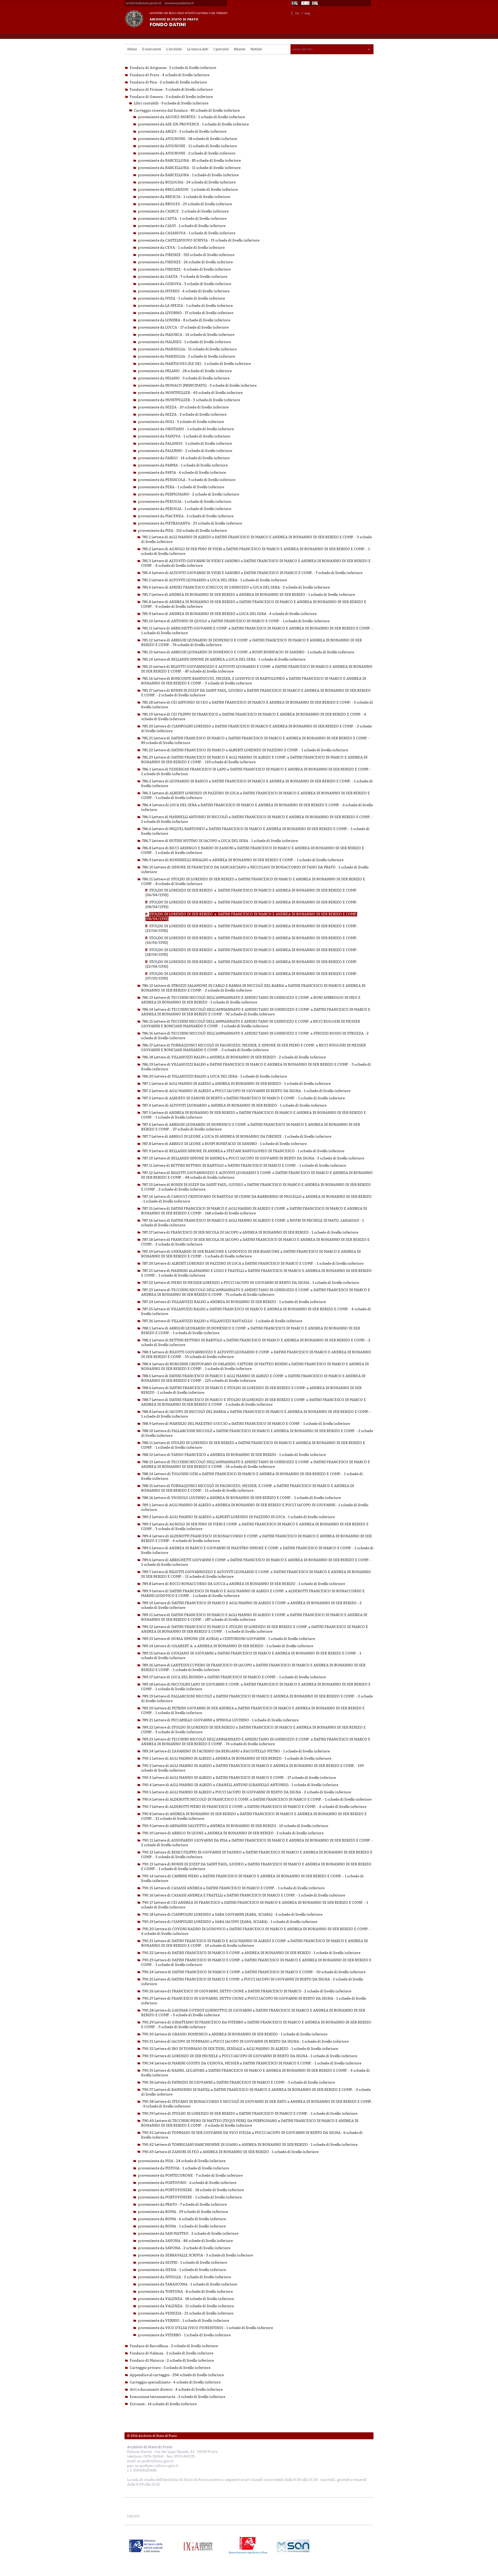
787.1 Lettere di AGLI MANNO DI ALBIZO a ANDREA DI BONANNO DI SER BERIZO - (236, 1084)
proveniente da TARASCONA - (188, 2284)
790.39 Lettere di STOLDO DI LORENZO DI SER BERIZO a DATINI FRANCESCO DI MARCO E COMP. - (250, 2114)
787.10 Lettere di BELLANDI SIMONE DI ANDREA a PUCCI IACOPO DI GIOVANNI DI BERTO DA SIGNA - (253, 1158)
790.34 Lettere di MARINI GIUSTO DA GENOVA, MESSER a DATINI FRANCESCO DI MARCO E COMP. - (252, 2063)
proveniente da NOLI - (181, 422)
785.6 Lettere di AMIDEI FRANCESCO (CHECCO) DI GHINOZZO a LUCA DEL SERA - (236, 587)
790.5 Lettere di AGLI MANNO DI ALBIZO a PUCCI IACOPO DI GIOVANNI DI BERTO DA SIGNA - (247, 1792)
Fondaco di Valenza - (171, 2353)
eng (307, 13)
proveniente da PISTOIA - (184, 2168)
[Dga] (200, 2546)
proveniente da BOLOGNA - (187, 182)
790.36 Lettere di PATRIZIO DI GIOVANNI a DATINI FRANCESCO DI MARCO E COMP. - (238, 2082)
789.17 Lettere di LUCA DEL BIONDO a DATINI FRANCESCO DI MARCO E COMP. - (234, 1677)
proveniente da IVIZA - (181, 298)
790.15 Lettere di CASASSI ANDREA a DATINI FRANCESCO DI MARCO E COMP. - (233, 1888)
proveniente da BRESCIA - (184, 197)
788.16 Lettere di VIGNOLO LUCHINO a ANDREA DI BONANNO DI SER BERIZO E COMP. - (241, 1498)
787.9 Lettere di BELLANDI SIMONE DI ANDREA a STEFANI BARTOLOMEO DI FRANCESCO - (243, 1151)
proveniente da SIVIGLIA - (184, 2277)
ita (297, 13)
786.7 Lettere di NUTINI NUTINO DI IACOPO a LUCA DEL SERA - (220, 841)
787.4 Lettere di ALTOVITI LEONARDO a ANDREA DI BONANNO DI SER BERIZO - (234, 1105)
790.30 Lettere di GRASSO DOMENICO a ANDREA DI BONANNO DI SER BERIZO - (235, 2034)
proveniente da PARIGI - (184, 458)
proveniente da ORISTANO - (186, 429)
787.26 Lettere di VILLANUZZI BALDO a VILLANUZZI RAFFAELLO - (222, 1321)
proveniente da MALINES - (184, 342)
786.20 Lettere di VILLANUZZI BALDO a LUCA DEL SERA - (215, 1076)
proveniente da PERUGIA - (185, 502)
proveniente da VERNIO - (184, 2321)
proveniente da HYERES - (184, 291)
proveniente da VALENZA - (186, 2299)
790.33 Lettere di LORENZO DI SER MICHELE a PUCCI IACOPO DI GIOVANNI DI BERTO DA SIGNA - (250, 2056)
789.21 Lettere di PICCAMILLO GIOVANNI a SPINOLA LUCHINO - (220, 1720)
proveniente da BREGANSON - (188, 190)
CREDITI (133, 2516)
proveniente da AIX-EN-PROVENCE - (193, 124)
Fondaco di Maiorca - (172, 2361)
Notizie (256, 49)
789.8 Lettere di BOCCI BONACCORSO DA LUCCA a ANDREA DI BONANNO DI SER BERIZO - (244, 1584)
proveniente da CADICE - (183, 211)
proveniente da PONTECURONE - (190, 2175)
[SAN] (292, 2546)
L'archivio (174, 49)
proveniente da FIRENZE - (186, 255)
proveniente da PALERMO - (185, 451)
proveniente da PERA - (181, 487)
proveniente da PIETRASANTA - (190, 523)
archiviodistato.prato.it (144, 3)
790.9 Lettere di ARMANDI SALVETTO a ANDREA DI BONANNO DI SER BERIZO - (235, 1826)
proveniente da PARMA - (183, 465)
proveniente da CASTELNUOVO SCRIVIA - (199, 240)
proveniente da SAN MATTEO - (188, 2234)
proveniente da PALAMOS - (185, 444)
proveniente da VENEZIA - (186, 2313)
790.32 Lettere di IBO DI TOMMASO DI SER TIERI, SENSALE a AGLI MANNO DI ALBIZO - (240, 2049)
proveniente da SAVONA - (185, 2241)
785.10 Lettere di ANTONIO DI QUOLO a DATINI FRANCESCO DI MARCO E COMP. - (236, 621)
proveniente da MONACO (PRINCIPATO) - (197, 385)
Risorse (240, 49)
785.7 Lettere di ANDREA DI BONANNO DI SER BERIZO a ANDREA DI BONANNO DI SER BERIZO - (248, 595)
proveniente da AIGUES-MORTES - (191, 117)
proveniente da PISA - (182, 531)
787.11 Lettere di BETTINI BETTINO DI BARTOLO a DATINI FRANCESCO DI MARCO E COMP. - (244, 1166)
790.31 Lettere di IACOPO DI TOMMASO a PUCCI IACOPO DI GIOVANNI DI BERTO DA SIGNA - (245, 2041)
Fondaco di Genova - (171, 97)
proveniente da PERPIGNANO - (189, 494)
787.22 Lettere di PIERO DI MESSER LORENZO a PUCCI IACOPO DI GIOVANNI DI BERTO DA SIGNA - (251, 1283)
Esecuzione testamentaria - (177, 2397)
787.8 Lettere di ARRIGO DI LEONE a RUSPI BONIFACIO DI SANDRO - (224, 1144)
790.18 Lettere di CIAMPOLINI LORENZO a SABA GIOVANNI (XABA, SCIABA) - (232, 1915)
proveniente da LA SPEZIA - (185, 306)
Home (132, 49)
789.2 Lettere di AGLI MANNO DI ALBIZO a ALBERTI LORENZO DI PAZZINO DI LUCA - (238, 1517)
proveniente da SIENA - (182, 2270)
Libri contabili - (171, 103)
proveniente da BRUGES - (185, 204)
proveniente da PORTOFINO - (187, 2183)
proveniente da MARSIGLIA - (187, 349)
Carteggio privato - (170, 2368)
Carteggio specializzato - (175, 2382)
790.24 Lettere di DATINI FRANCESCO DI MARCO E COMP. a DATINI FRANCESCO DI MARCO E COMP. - (254, 1972)
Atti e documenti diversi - (176, 2390)
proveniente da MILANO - (185, 371)
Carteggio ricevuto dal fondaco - (187, 111)
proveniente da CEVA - (181, 248)
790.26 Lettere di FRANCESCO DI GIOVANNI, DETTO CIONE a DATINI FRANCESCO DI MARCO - (247, 1991)
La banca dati (198, 49)
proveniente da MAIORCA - (186, 335)
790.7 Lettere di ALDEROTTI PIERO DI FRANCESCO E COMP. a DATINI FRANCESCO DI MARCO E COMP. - (254, 1807)
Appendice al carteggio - (177, 2375)
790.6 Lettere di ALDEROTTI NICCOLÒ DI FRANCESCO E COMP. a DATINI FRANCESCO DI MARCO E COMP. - (257, 1799)
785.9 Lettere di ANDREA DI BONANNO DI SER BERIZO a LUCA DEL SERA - (229, 614)
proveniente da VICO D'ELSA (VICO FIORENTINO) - (205, 2328)
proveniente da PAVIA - (182, 473)
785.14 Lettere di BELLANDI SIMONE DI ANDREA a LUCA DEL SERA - (224, 659)
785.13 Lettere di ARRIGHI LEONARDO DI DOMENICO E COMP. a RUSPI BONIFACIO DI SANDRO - (248, 652)
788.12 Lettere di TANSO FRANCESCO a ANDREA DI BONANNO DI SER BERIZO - (234, 1455)
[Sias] (315, 3)
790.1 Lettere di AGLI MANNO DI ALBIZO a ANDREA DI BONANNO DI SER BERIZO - (237, 1758)
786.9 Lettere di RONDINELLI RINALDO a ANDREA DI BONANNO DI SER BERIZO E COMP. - (243, 860)
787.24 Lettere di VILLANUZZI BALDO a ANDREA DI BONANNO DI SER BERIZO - (234, 1302)
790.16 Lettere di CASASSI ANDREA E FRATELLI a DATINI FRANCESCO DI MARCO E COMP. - (244, 1895)
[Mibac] (295, 3)
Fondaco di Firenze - (171, 90)
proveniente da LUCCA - (183, 327)
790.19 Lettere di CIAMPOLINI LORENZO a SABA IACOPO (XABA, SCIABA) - (230, 1922)
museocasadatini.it (179, 3)
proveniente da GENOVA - (185, 284)
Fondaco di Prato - (170, 75)
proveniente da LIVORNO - (186, 313)
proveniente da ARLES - (182, 132)
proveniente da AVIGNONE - (188, 139)
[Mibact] (146, 2546)
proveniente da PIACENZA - (186, 516)
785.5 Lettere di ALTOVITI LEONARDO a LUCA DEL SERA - (215, 580)
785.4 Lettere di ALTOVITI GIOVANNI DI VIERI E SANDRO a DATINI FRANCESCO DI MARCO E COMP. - (252, 573)
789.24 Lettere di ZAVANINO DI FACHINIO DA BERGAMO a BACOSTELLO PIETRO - (236, 1751)
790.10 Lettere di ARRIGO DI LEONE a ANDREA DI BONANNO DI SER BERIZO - (233, 1833)
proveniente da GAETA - (183, 277)
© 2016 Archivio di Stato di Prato (152, 2436)
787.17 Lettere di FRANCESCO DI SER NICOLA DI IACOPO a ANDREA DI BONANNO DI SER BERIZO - (250, 1232)
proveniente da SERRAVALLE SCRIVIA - (195, 2255)
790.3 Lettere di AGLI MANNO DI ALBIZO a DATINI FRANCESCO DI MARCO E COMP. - (239, 1778)
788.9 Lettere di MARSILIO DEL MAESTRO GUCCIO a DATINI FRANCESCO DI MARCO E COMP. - (246, 1424)
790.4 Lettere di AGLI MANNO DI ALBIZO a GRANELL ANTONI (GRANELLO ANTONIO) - (240, 1785)
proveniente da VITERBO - (184, 2335)
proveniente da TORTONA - (185, 2292)
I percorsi (221, 49)
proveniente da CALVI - (182, 226)
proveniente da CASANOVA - (187, 233)
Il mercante (152, 49)
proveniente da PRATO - (182, 2205)
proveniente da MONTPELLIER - (190, 393)
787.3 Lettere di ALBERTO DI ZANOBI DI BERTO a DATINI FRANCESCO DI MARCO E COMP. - (243, 1098)
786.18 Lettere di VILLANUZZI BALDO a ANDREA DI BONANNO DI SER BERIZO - (234, 1057)
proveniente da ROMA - (183, 2212)
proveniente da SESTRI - (182, 2263)
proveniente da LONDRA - (184, 320)
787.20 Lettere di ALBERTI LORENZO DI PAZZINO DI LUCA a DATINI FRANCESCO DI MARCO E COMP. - (253, 1264)
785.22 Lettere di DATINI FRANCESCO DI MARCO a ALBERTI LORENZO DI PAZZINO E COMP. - (245, 750)
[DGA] (305, 3)
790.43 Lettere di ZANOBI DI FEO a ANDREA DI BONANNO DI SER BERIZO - (230, 2152)
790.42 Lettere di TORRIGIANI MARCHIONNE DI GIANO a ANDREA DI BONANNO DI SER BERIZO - (250, 2145)
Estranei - (163, 2404)
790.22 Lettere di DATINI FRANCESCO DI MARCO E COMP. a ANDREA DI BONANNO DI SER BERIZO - (251, 1953)
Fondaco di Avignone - (173, 68)
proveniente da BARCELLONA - (189, 161)
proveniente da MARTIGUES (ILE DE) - (194, 364)
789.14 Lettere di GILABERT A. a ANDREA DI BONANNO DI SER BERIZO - (228, 1646)
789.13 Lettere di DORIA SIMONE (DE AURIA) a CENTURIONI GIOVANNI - (229, 1639)
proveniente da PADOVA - (184, 436)
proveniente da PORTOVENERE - (191, 2190)
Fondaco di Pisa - (168, 82)
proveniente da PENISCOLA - (187, 480)
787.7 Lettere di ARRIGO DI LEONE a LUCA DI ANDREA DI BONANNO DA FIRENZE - (237, 1137)
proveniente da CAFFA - (182, 219)
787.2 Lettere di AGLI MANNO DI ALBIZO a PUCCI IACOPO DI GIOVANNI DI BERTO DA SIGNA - (246, 1091)
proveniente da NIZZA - (183, 407)
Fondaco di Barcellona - (174, 2346)
